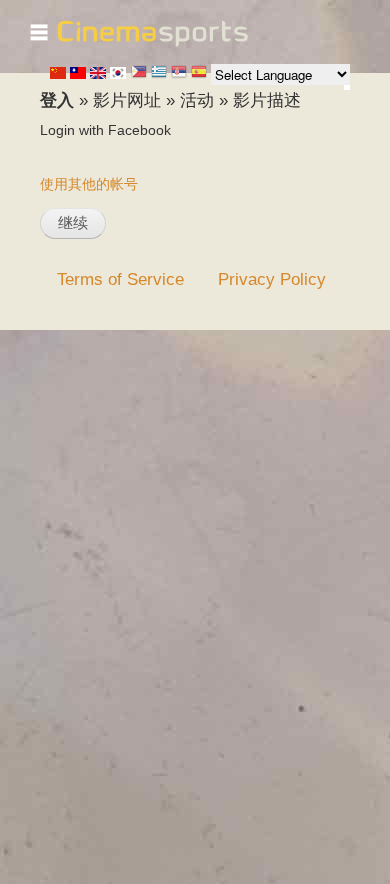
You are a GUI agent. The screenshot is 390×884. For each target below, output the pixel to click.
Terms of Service (120, 279)
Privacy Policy (272, 279)
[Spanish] (199, 73)
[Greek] (159, 73)
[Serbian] (179, 73)
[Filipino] (139, 73)
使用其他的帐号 (89, 184)
